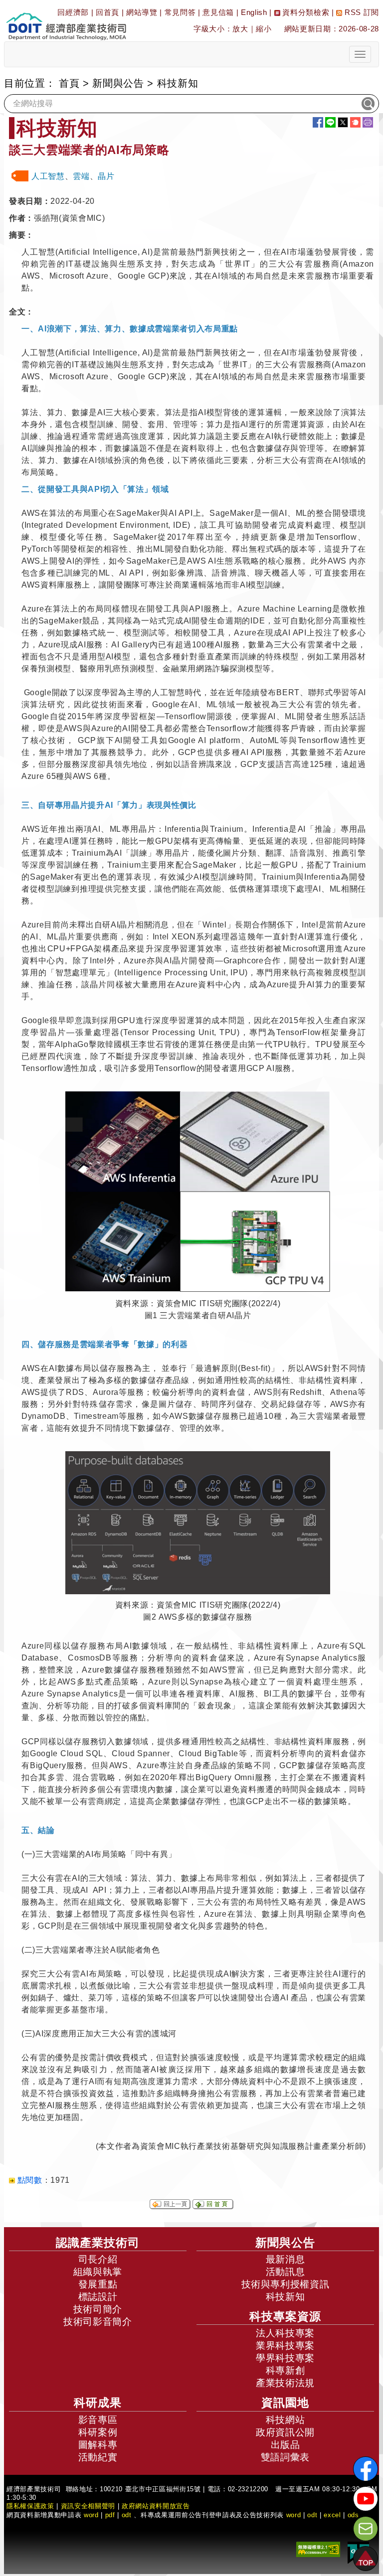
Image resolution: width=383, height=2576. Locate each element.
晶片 (106, 176)
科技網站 (286, 2420)
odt (127, 2515)
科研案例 (98, 2432)
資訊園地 (285, 2403)
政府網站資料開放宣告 (156, 2506)
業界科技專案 (285, 2346)
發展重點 (98, 2284)
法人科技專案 (285, 2333)
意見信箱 (218, 12)
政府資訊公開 (285, 2432)
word (294, 2515)
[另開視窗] (197, 1191)
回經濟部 (73, 12)
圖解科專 (98, 2445)
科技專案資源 (285, 2316)
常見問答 (180, 12)
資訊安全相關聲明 (88, 2506)
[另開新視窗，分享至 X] (343, 122)
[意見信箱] (366, 2529)
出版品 (286, 2445)
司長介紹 (98, 2259)
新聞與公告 (118, 83)
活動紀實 (98, 2457)
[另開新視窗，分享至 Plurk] (355, 122)
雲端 (81, 176)
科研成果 (98, 2403)
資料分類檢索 (305, 12)
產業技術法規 (285, 2383)
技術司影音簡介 (98, 2322)
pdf (110, 2515)
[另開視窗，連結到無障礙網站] (318, 2549)
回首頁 (107, 12)
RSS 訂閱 (361, 12)
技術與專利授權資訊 (286, 2284)
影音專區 (98, 2420)
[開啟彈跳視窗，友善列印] (368, 122)
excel (332, 2515)
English (254, 12)
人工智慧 (48, 176)
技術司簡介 (98, 2309)
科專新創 (286, 2370)
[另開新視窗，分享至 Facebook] (318, 122)
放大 (240, 29)
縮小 (264, 29)
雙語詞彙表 (285, 2457)
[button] (366, 2559)
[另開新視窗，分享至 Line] (330, 122)
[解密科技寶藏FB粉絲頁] (366, 2469)
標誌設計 (98, 2297)
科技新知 (286, 2297)
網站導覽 (142, 12)
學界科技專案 (285, 2358)
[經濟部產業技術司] (66, 20)
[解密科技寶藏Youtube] (366, 2499)
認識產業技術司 (98, 2243)
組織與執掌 (98, 2272)
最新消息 (286, 2259)
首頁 (69, 83)
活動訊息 (286, 2272)
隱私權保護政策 (30, 2506)
